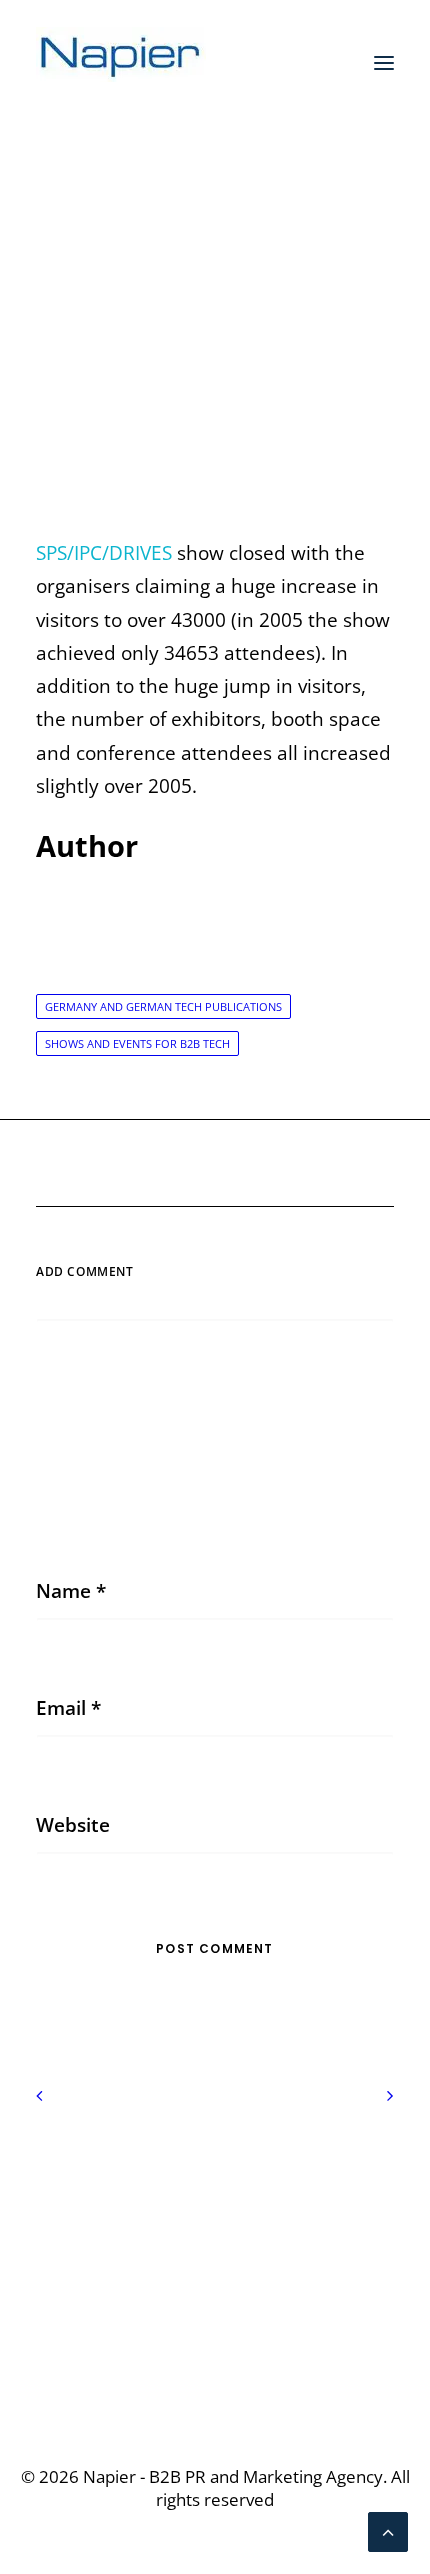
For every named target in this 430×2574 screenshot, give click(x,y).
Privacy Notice (215, 2177)
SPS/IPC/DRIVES (104, 553)
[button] (384, 63)
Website (73, 1825)
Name (71, 1591)
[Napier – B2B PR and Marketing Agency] (121, 63)
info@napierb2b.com (215, 2349)
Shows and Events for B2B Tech (137, 1043)
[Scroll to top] (388, 2530)
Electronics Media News (251, 317)
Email (68, 1708)
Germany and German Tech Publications (163, 1006)
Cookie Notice (215, 2211)
